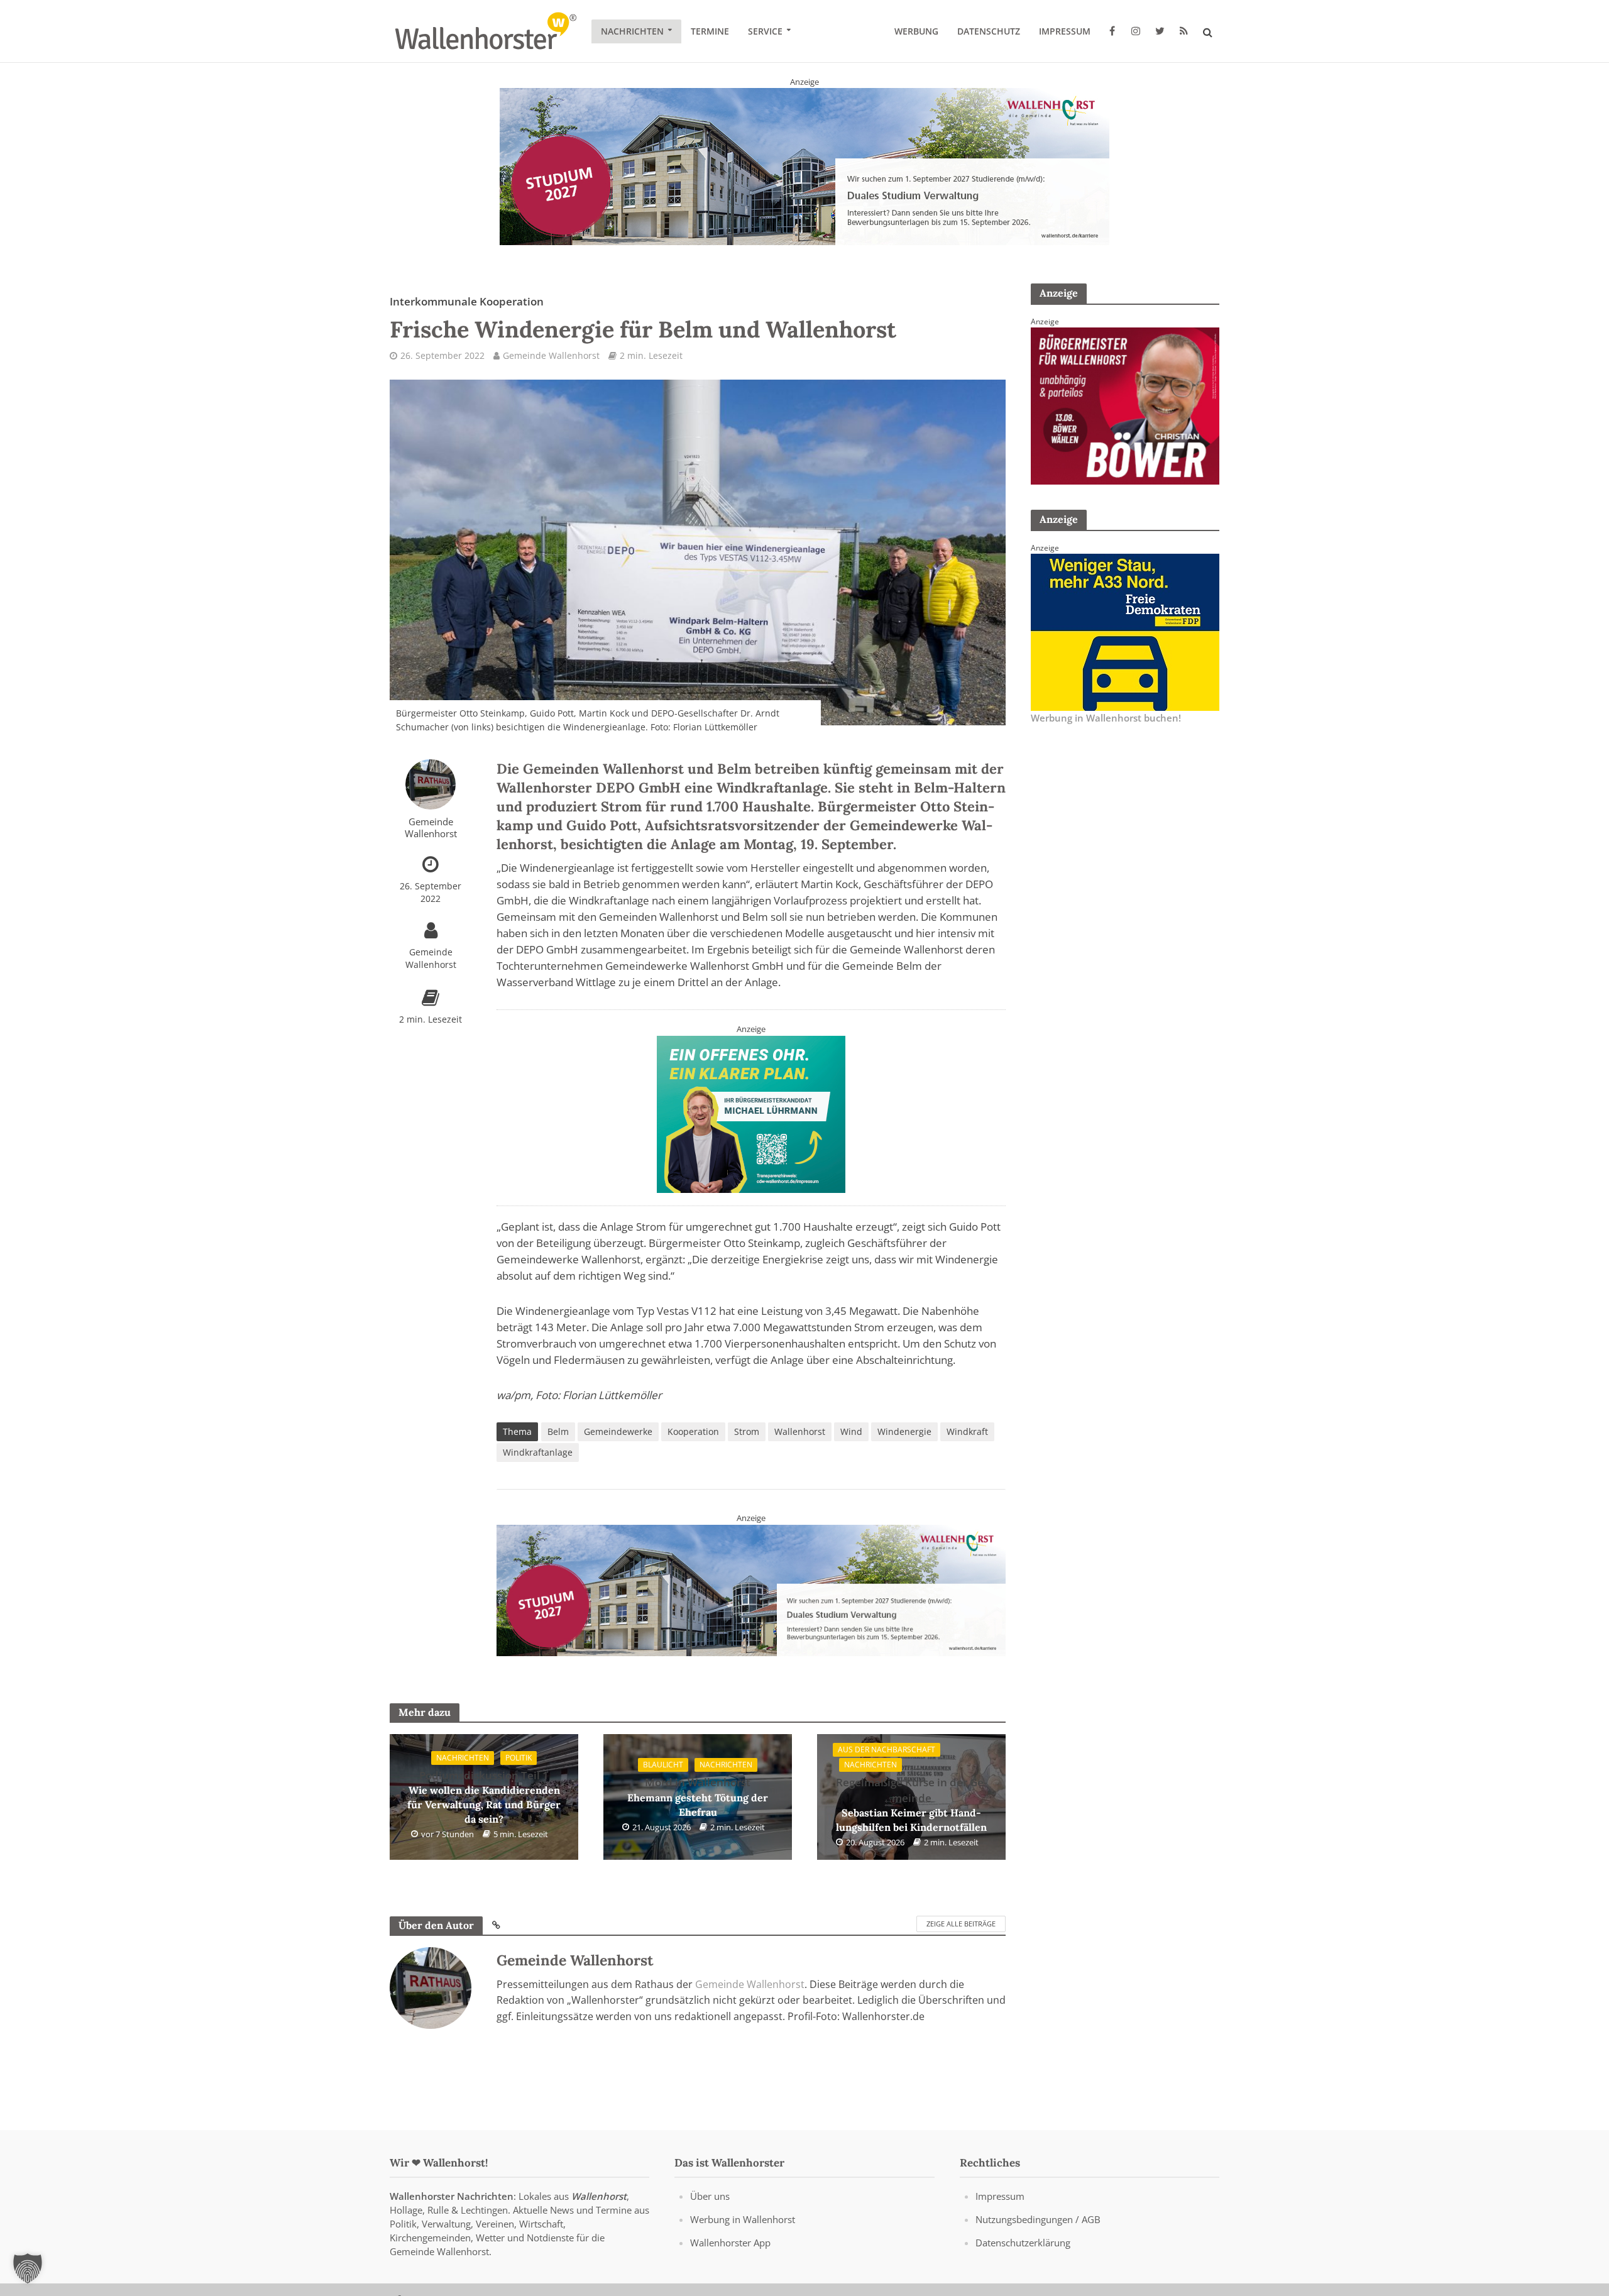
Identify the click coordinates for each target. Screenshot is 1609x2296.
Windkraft (967, 1431)
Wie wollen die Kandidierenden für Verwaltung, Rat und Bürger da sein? (484, 1797)
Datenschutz (989, 31)
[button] (28, 2268)
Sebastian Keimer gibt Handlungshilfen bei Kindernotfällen (911, 1805)
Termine (710, 31)
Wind (851, 1431)
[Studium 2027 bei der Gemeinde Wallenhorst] (804, 166)
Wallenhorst (800, 1431)
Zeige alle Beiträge (961, 1924)
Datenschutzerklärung (1023, 2243)
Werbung (916, 31)
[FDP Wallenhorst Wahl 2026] (751, 1590)
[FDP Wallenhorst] (1125, 631)
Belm (558, 1431)
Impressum (1065, 31)
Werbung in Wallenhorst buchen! (1106, 718)
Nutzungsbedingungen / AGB (1038, 2219)
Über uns (710, 2196)
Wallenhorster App (730, 2243)
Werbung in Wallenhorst (743, 2219)
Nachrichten (632, 31)
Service (765, 31)
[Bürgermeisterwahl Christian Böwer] (1125, 405)
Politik (519, 1758)
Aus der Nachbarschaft (887, 1750)
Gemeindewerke (618, 1431)
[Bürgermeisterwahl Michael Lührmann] (751, 1113)
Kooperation (693, 1431)
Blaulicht (663, 1765)
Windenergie (904, 1431)
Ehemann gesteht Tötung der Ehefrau (698, 1797)
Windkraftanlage (538, 1452)
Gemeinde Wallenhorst (551, 355)
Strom (747, 1431)
